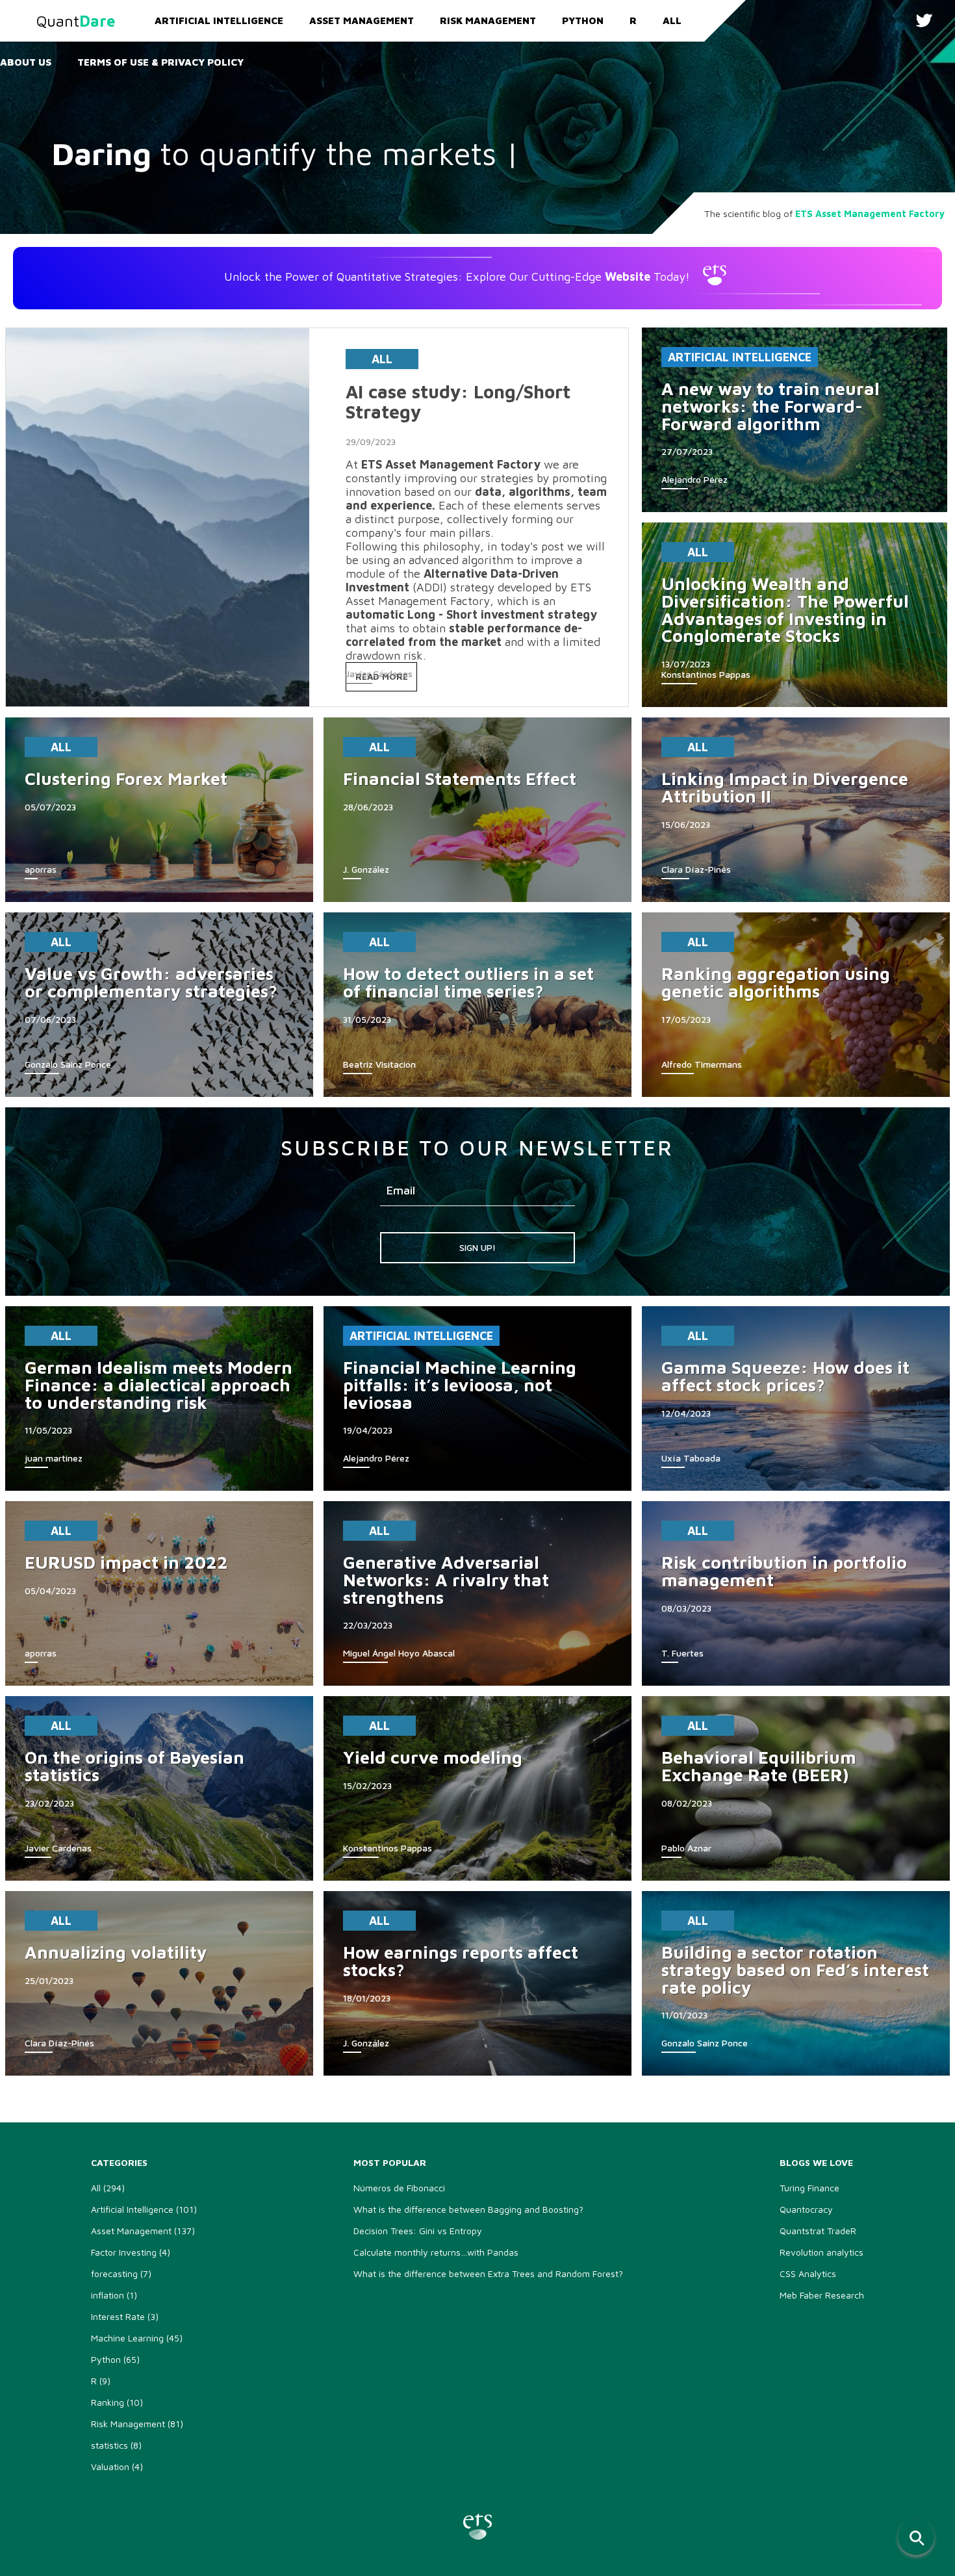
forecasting (121, 2273)
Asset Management (362, 20)
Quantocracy (806, 2209)
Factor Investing (131, 2252)
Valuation (117, 2467)
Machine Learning (137, 2338)
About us (26, 62)
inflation (114, 2295)
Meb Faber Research (822, 2295)
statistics (116, 2445)
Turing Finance (809, 2188)
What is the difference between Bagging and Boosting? (468, 2209)
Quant (76, 21)
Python (583, 20)
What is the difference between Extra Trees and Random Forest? (488, 2273)
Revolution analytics (821, 2252)
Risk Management (488, 20)
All (672, 20)
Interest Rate (125, 2316)
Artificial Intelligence (219, 20)
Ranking (117, 2402)
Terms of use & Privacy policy (160, 62)
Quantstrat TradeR (818, 2231)
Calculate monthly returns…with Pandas (436, 2252)
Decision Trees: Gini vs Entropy (418, 2231)
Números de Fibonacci (399, 2188)
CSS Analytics (808, 2273)
